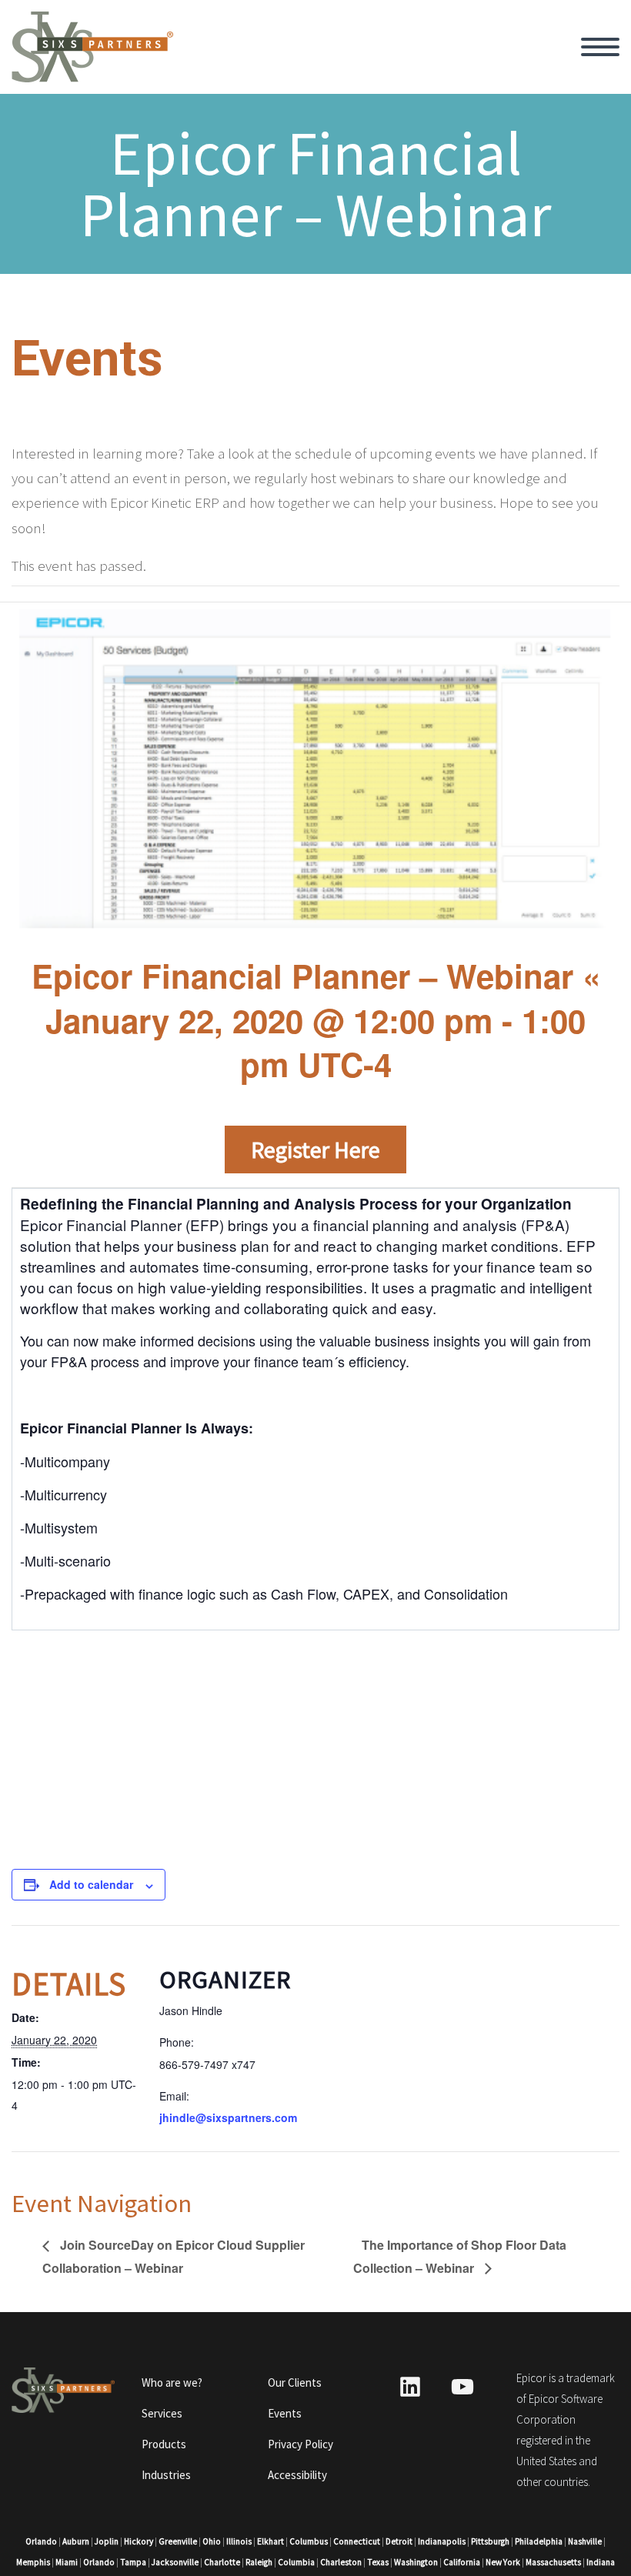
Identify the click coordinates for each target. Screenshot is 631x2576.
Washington (416, 2562)
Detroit (399, 2541)
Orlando (41, 2541)
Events (285, 2413)
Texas (378, 2562)
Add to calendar (91, 1884)
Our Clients (295, 2382)
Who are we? (172, 2382)
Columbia (296, 2562)
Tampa (133, 2562)
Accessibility (297, 2475)
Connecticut (357, 2541)
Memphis (33, 2562)
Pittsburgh (490, 2541)
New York (503, 2562)
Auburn (76, 2541)
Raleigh (259, 2562)
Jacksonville (175, 2562)
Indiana (601, 2562)
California (462, 2562)
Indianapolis (442, 2541)
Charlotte (222, 2562)
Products (164, 2444)
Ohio (212, 2541)
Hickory (139, 2541)
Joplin (107, 2541)
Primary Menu (600, 47)
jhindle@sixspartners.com (228, 2117)
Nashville (585, 2541)
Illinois (239, 2541)
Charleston (341, 2562)
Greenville (178, 2541)
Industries (166, 2475)
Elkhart (270, 2541)
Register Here (315, 1150)
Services (162, 2413)
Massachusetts (553, 2562)
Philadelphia (539, 2541)
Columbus (309, 2541)
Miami (67, 2562)
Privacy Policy (300, 2444)
